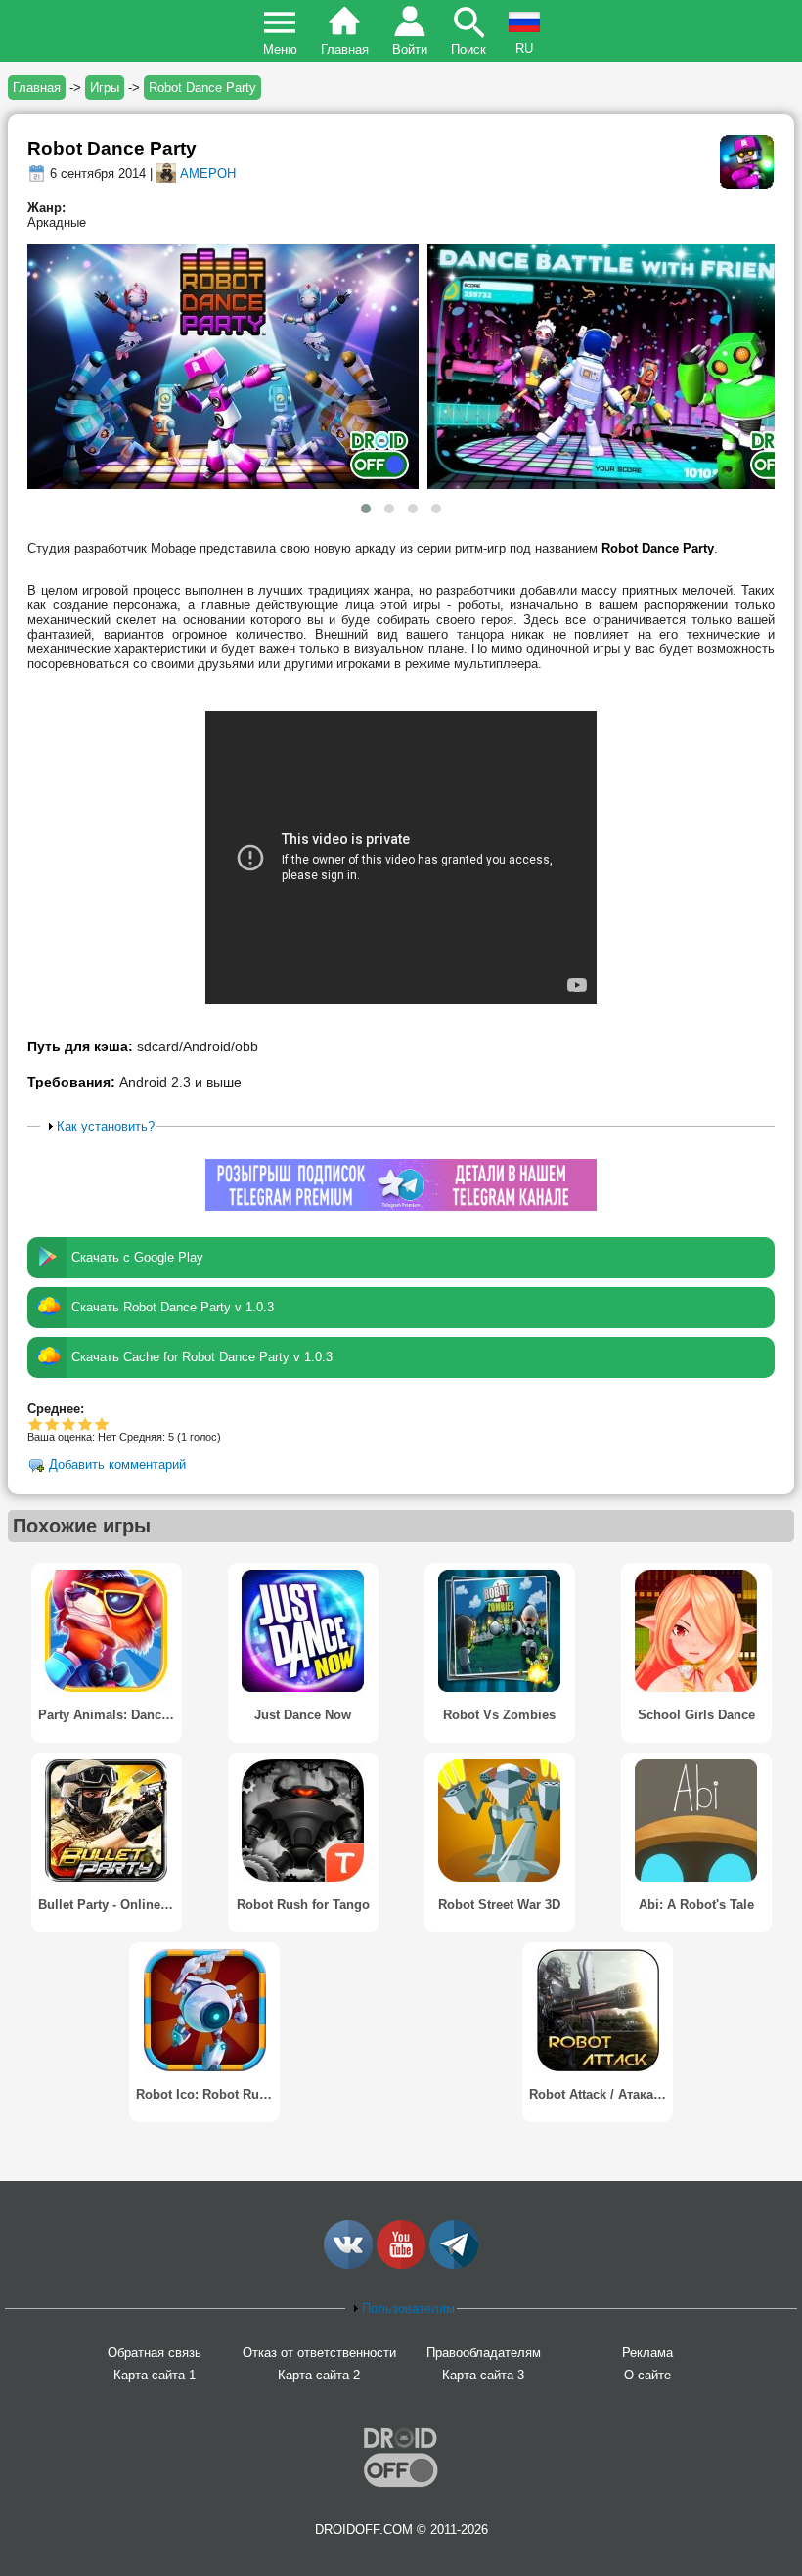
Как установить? (106, 1126)
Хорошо (69, 1423)
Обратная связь (155, 2353)
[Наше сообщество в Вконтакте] (348, 2265)
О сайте (647, 2375)
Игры (105, 88)
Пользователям (408, 2309)
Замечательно (86, 1423)
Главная (345, 49)
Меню (280, 49)
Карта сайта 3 (483, 2375)
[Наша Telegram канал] (454, 2265)
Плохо (36, 1423)
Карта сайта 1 (155, 2375)
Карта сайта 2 (319, 2375)
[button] (366, 509)
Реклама (647, 2353)
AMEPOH (208, 174)
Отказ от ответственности (319, 2353)
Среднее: (56, 1409)
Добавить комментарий (117, 1465)
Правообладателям (484, 2353)
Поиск (468, 49)
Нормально (52, 1423)
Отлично (102, 1423)
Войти (410, 49)
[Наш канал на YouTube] (401, 2265)
